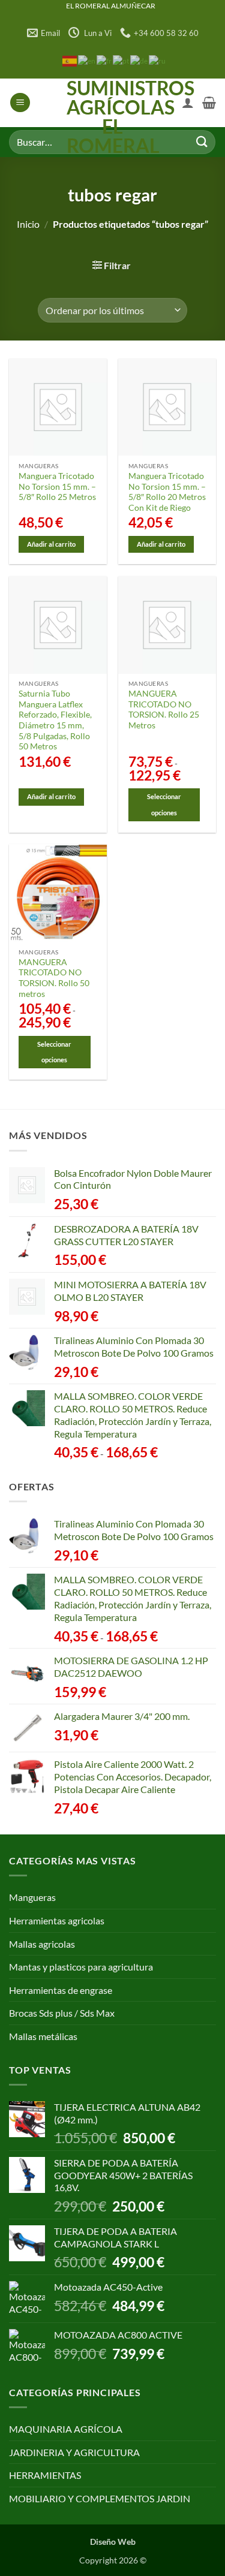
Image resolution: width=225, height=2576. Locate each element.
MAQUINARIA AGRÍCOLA (66, 2429)
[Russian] (158, 60)
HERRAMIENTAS (45, 2475)
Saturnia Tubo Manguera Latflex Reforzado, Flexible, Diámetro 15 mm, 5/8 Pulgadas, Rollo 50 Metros (55, 720)
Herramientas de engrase (61, 1990)
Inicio (28, 224)
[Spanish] (70, 60)
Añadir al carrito (51, 544)
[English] (87, 60)
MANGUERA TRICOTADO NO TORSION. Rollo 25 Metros (164, 709)
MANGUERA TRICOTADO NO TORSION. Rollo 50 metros (54, 978)
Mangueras (32, 1897)
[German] (139, 60)
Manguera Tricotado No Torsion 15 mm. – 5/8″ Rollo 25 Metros (57, 486)
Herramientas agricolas (57, 1920)
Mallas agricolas (42, 1944)
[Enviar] (202, 142)
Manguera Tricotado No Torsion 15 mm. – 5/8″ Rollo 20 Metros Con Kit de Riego (167, 492)
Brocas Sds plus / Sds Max (62, 2013)
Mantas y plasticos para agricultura (81, 1967)
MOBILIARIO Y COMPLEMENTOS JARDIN (100, 2498)
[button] (20, 103)
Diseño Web (113, 2542)
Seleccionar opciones (164, 804)
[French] (105, 60)
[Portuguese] (121, 60)
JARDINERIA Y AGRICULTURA (74, 2452)
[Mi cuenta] (188, 103)
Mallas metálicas (43, 2036)
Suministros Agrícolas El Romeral (112, 117)
